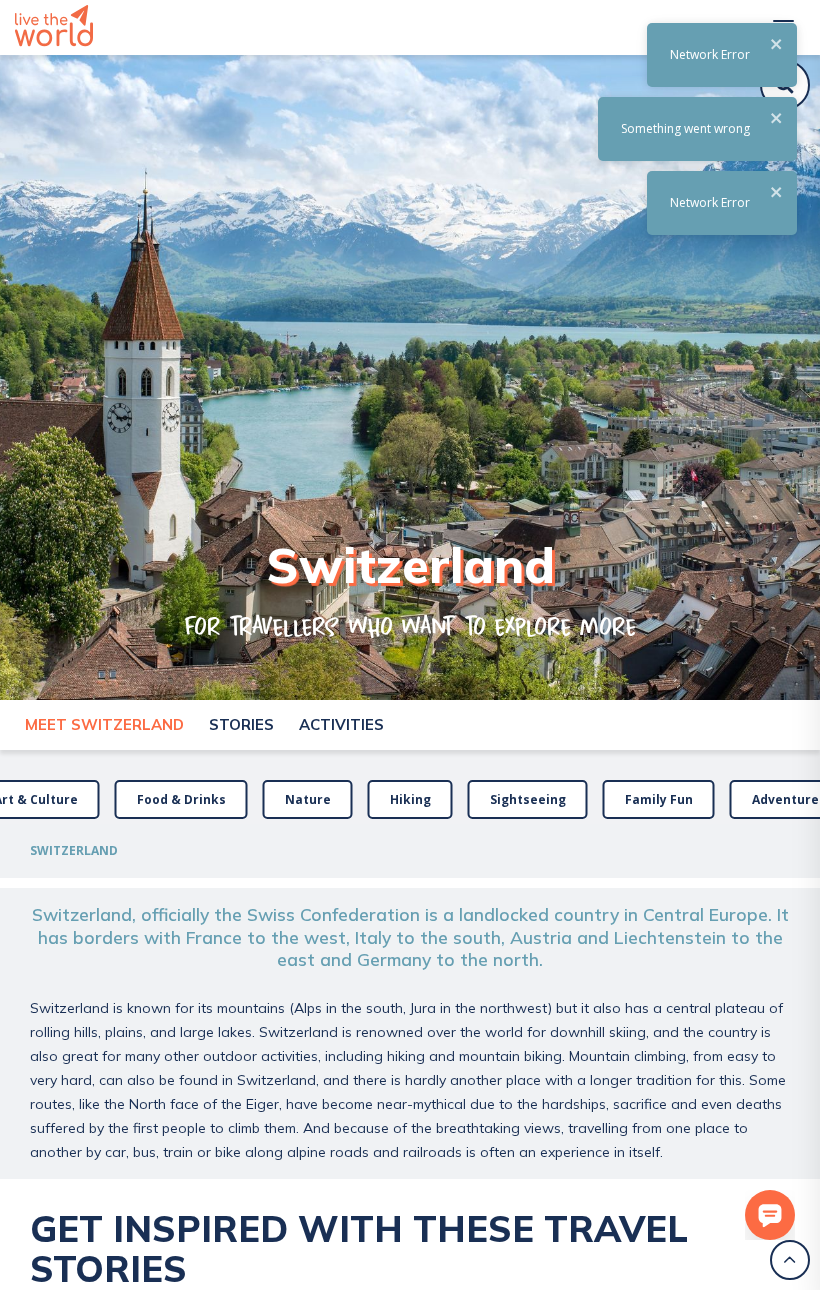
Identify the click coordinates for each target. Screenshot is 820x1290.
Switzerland (74, 850)
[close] (777, 46)
